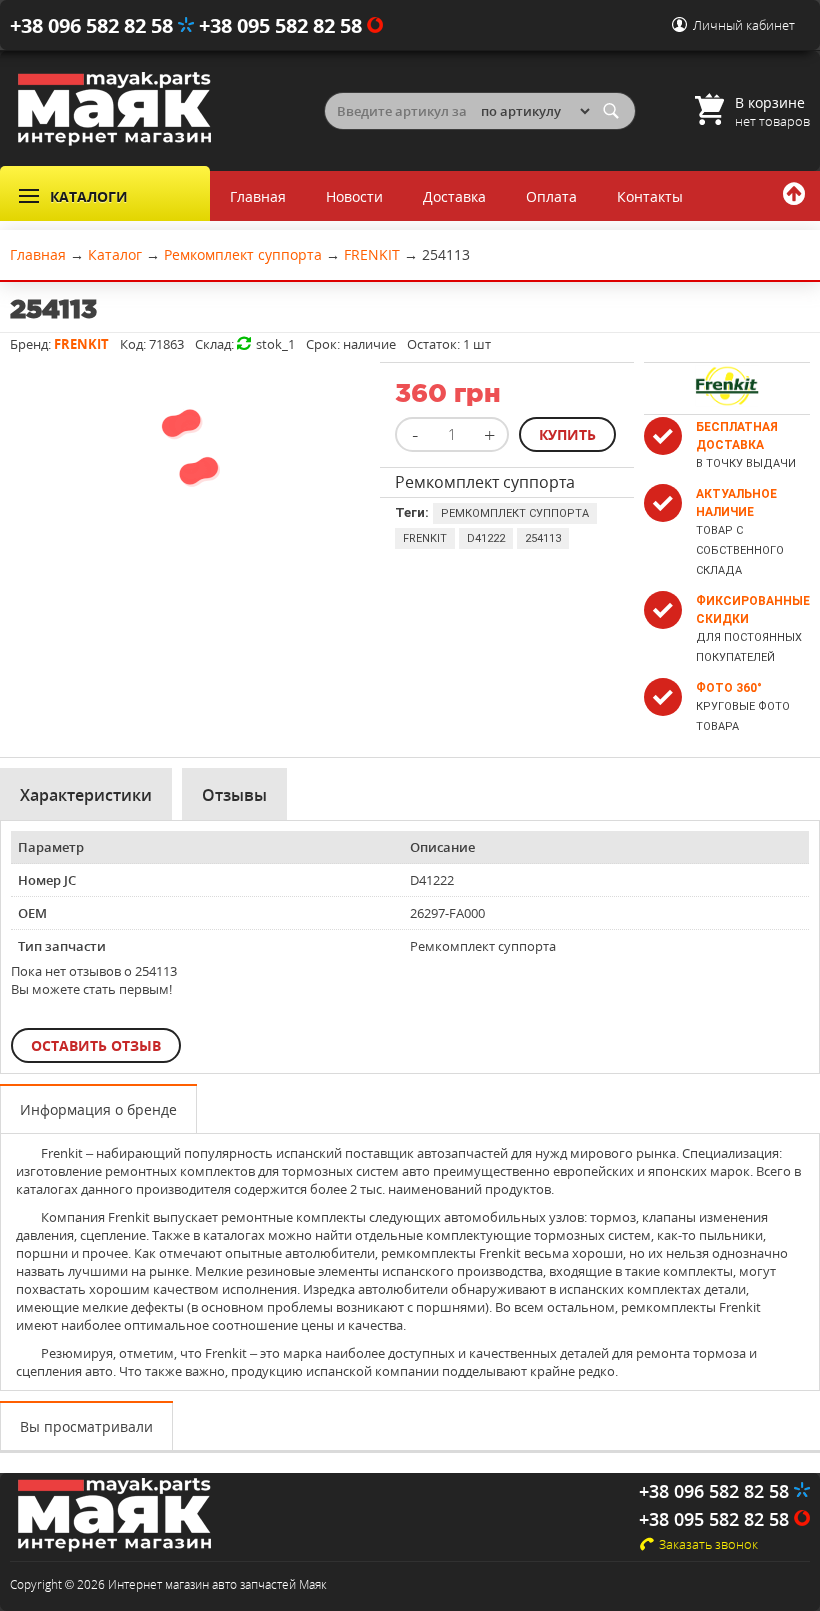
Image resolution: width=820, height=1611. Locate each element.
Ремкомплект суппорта (515, 513)
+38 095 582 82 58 (283, 25)
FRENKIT (425, 538)
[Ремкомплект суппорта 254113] (190, 517)
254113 (543, 538)
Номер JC (47, 880)
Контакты (650, 196)
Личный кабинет (744, 25)
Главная (258, 196)
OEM (32, 913)
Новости (354, 196)
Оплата (551, 196)
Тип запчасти (62, 946)
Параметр (51, 847)
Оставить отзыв (96, 1045)
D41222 (486, 538)
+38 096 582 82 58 (94, 25)
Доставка (454, 196)
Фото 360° (729, 688)
